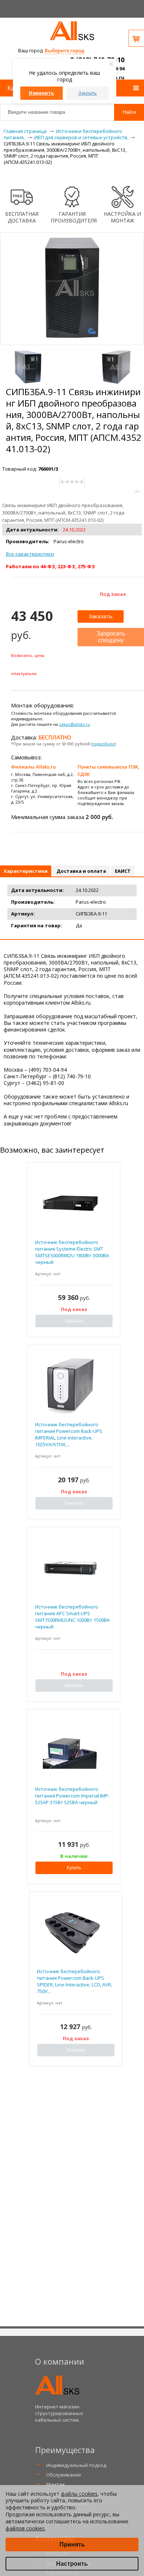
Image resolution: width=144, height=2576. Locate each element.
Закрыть (88, 93)
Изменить (41, 93)
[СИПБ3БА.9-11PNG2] (28, 367)
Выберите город (64, 50)
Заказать (101, 616)
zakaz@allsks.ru (75, 724)
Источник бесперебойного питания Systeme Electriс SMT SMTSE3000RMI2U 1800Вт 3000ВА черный (72, 1252)
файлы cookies (79, 2494)
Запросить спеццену (111, 637)
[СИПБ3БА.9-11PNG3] (116, 367)
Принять (72, 2545)
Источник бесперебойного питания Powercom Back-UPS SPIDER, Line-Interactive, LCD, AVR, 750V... (75, 1981)
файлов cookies (25, 2528)
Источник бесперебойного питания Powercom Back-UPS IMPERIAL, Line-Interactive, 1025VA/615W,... (69, 1435)
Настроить (72, 2564)
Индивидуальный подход (76, 2465)
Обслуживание (64, 2475)
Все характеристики (30, 554)
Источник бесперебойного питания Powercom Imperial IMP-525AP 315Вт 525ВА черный (72, 1796)
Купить (74, 1868)
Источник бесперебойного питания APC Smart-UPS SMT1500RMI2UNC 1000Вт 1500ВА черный (72, 1617)
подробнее (103, 744)
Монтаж (56, 2484)
